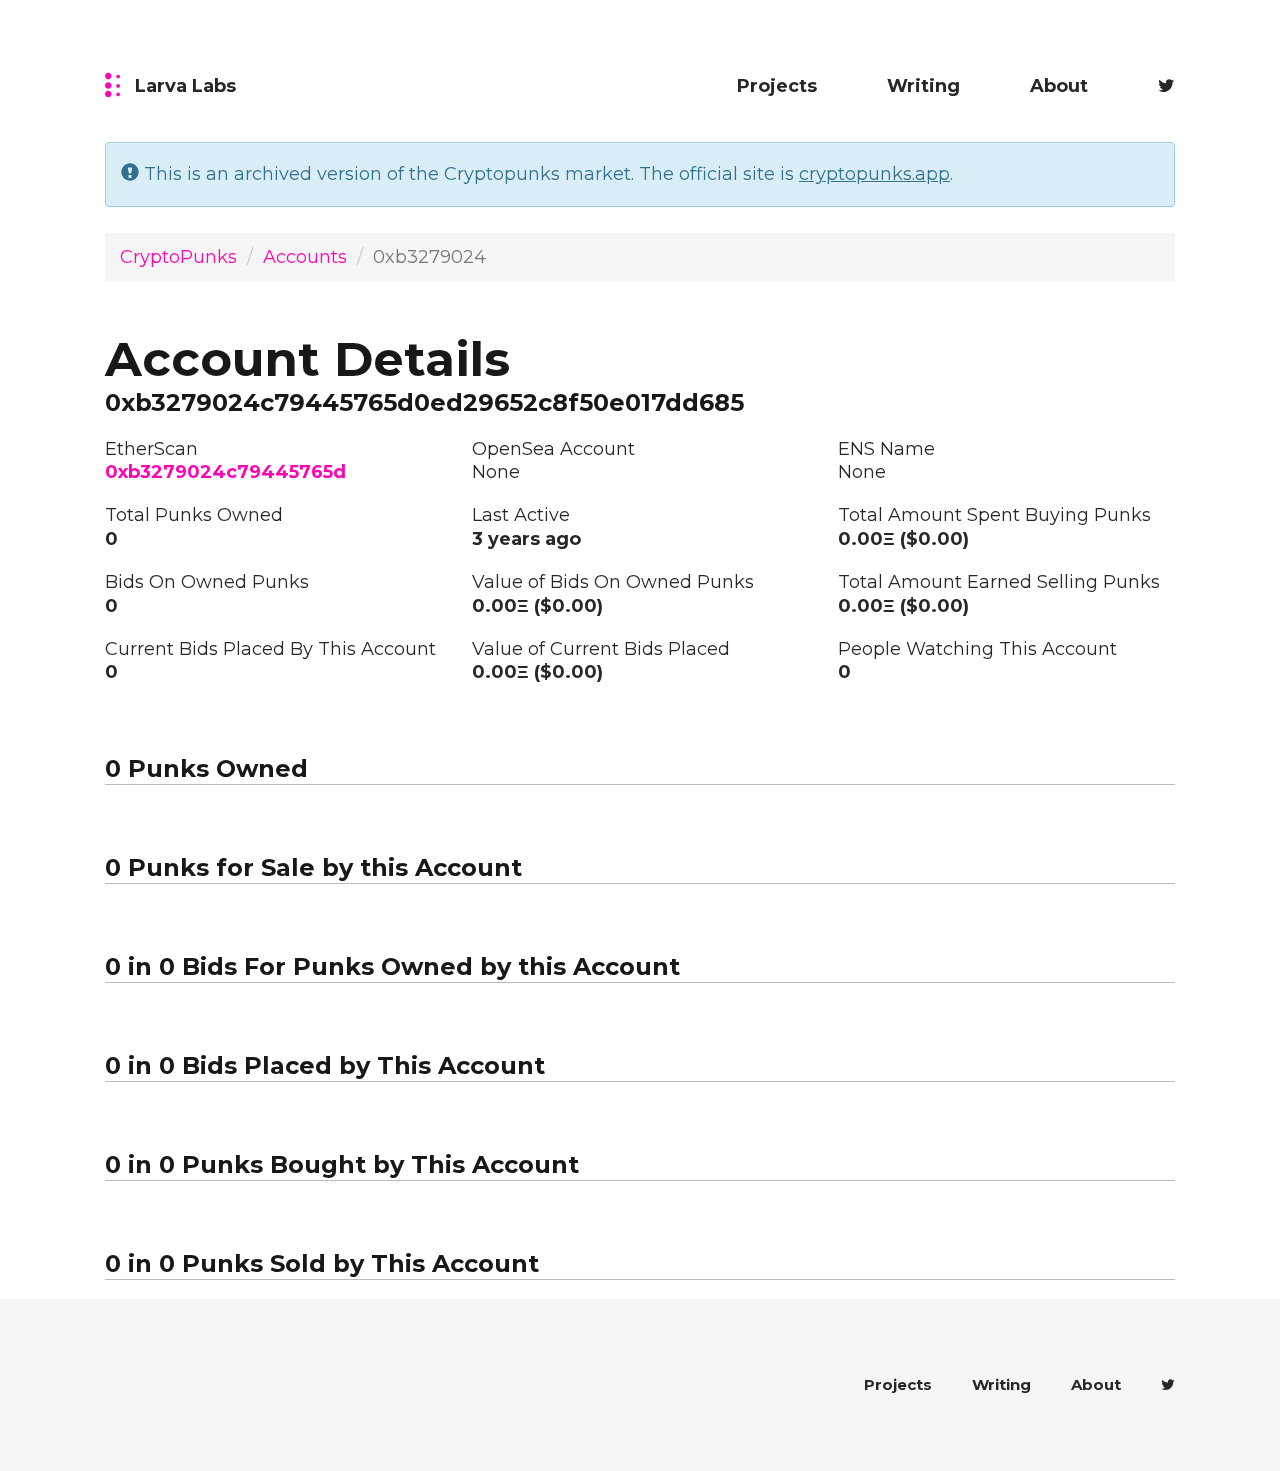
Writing (923, 86)
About (1059, 86)
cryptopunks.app (874, 174)
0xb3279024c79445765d (225, 472)
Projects (777, 86)
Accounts (305, 257)
